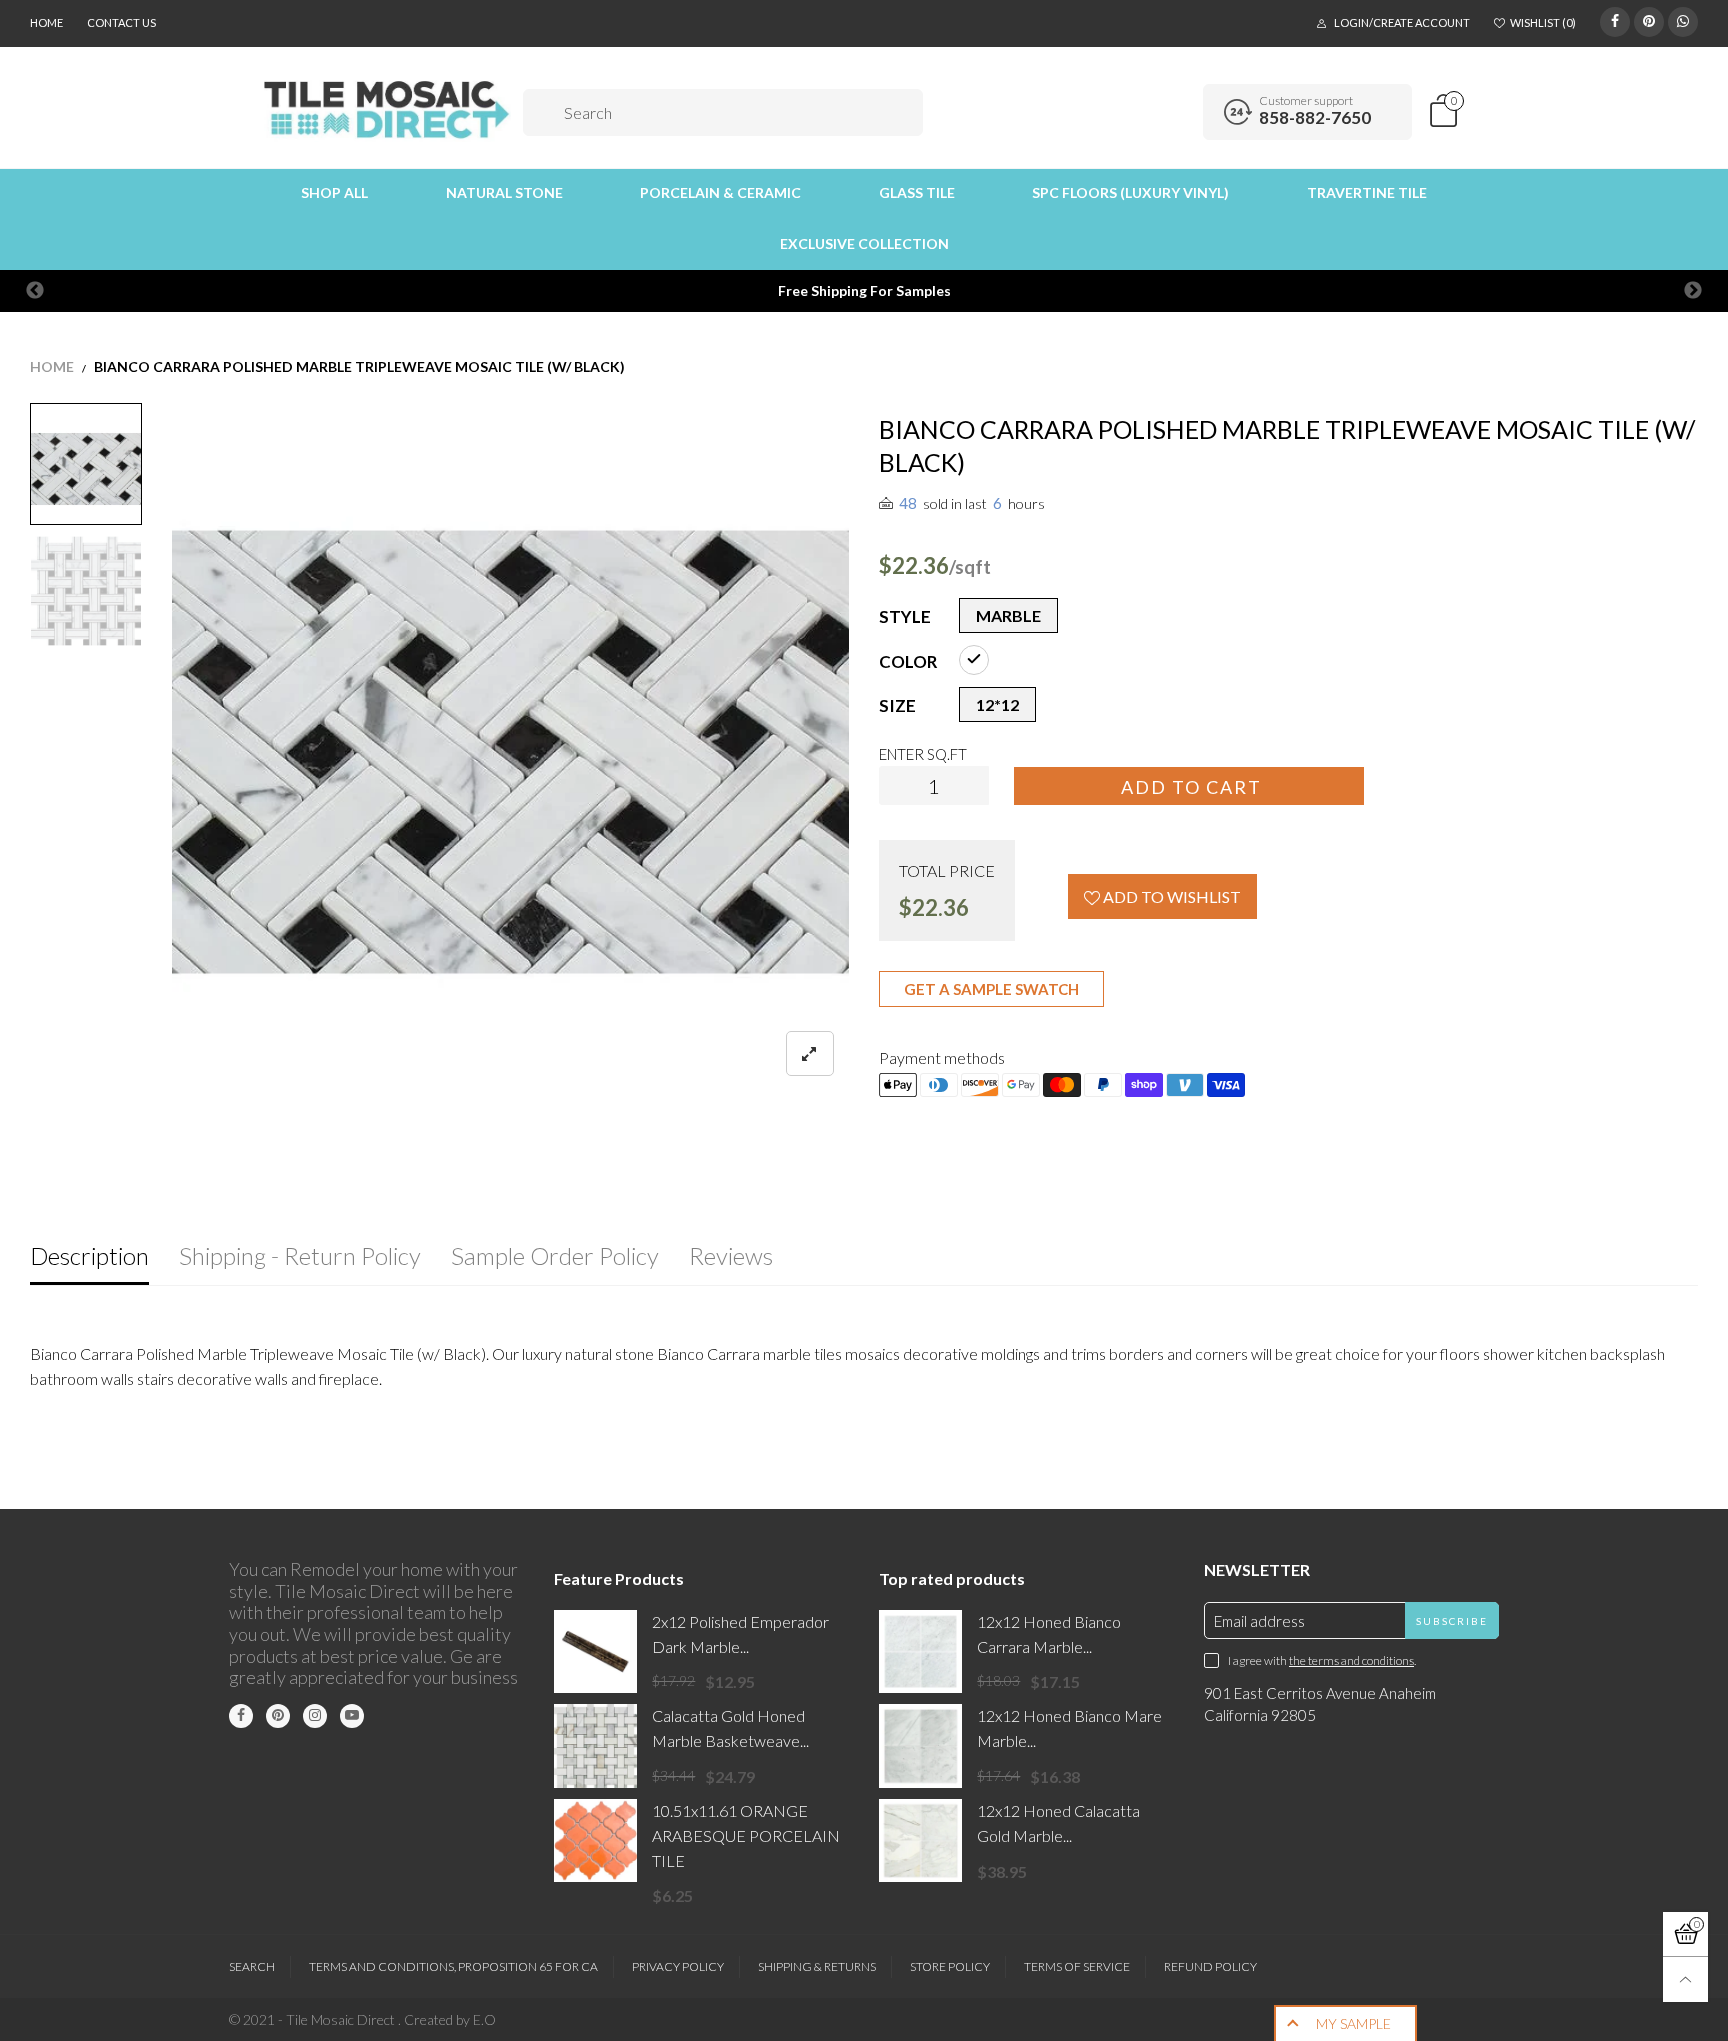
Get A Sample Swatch (991, 989)
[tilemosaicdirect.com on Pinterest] (278, 1716)
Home (46, 22)
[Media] (810, 1053)
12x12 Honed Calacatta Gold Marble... (1058, 1823)
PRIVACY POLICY (678, 1966)
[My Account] (1181, 112)
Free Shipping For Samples (864, 290)
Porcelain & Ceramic (720, 192)
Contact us (121, 22)
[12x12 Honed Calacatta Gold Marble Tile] (920, 1840)
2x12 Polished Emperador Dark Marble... (740, 1634)
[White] (974, 660)
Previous (35, 291)
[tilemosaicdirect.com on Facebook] (241, 1716)
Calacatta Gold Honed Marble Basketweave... (730, 1728)
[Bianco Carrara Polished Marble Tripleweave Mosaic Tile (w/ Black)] (511, 752)
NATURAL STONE (504, 192)
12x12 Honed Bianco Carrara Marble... (1049, 1634)
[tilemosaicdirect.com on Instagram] (315, 1716)
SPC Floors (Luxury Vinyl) (1130, 192)
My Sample (1353, 2023)
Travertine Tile (1367, 192)
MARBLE (1008, 615)
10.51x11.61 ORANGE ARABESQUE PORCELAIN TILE (746, 1835)
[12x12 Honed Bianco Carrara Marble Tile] (920, 1651)
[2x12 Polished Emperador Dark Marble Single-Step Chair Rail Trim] (595, 1651)
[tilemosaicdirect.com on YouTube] (352, 1716)
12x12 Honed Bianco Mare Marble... (1069, 1728)
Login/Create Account (1402, 22)
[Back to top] (1685, 1979)
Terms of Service (1077, 1966)
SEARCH (252, 1966)
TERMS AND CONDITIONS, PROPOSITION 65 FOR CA (453, 1966)
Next (1693, 291)
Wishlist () (1543, 22)
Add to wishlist (1170, 896)
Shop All (334, 192)
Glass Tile (917, 192)
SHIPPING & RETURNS (817, 1966)
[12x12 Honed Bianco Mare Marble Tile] (920, 1745)
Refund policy (1210, 1966)
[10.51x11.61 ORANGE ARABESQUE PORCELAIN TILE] (595, 1840)
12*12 (997, 704)
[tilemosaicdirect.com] (387, 109)
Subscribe (1452, 1621)
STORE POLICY (950, 1966)
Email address (1259, 1621)
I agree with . (1322, 1660)
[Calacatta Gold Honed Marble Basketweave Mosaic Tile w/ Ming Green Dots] (595, 1745)
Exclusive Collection (864, 243)
